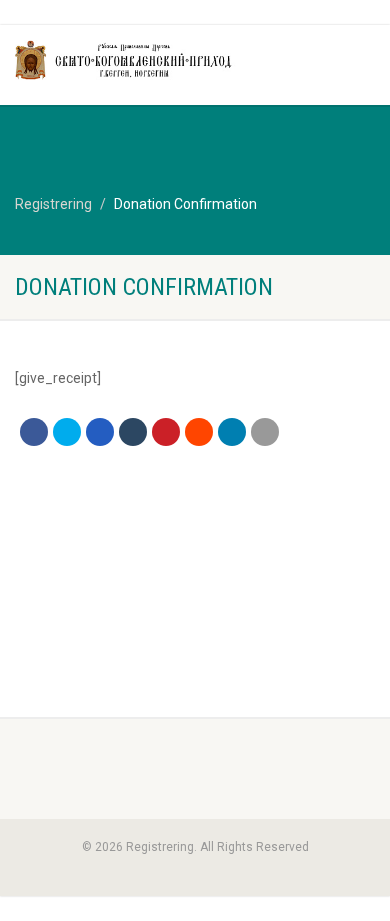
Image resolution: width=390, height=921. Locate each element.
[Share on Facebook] (34, 432)
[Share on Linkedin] (232, 432)
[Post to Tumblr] (133, 432)
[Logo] (130, 60)
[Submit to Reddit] (199, 432)
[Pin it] (166, 432)
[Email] (265, 432)
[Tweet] (67, 432)
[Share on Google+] (100, 432)
